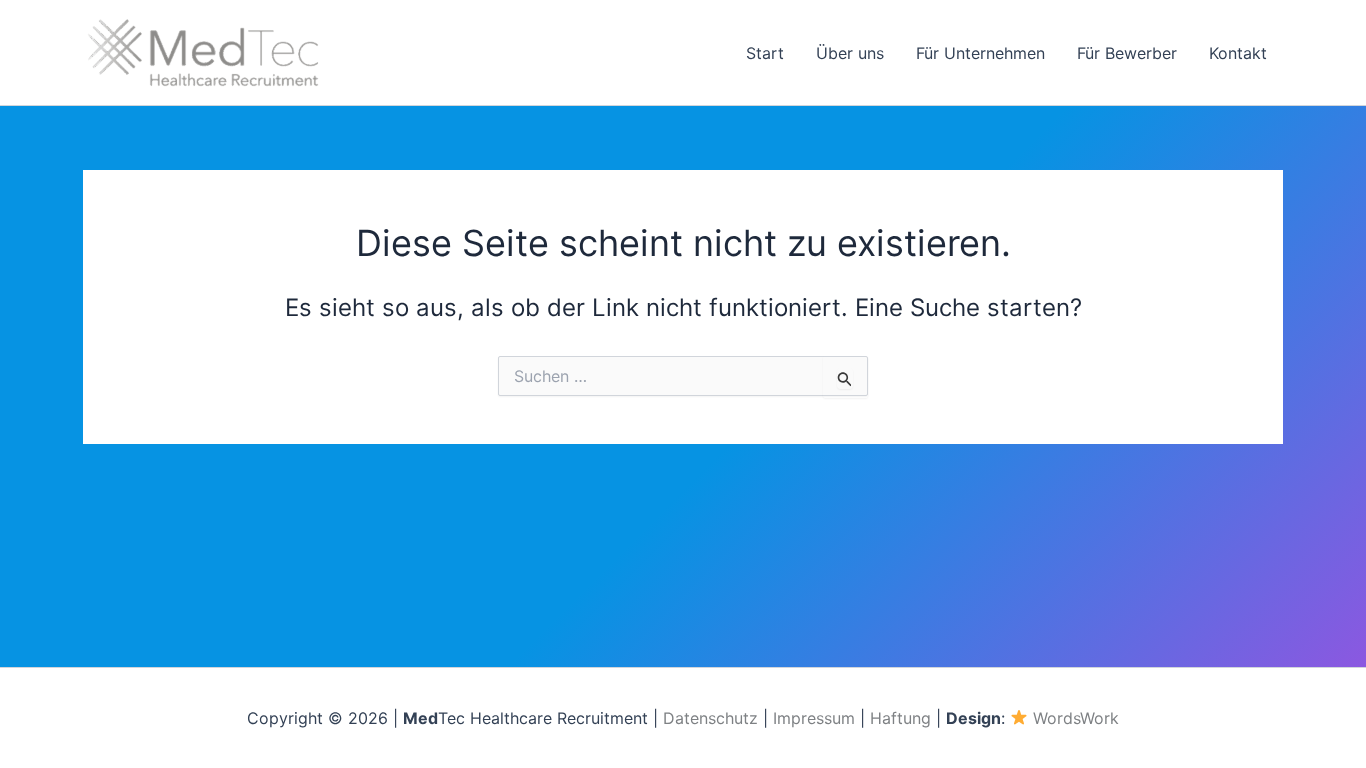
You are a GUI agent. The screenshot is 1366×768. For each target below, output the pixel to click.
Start (765, 53)
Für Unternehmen (980, 53)
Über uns (850, 53)
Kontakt (1238, 53)
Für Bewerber (1127, 53)
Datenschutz (710, 718)
